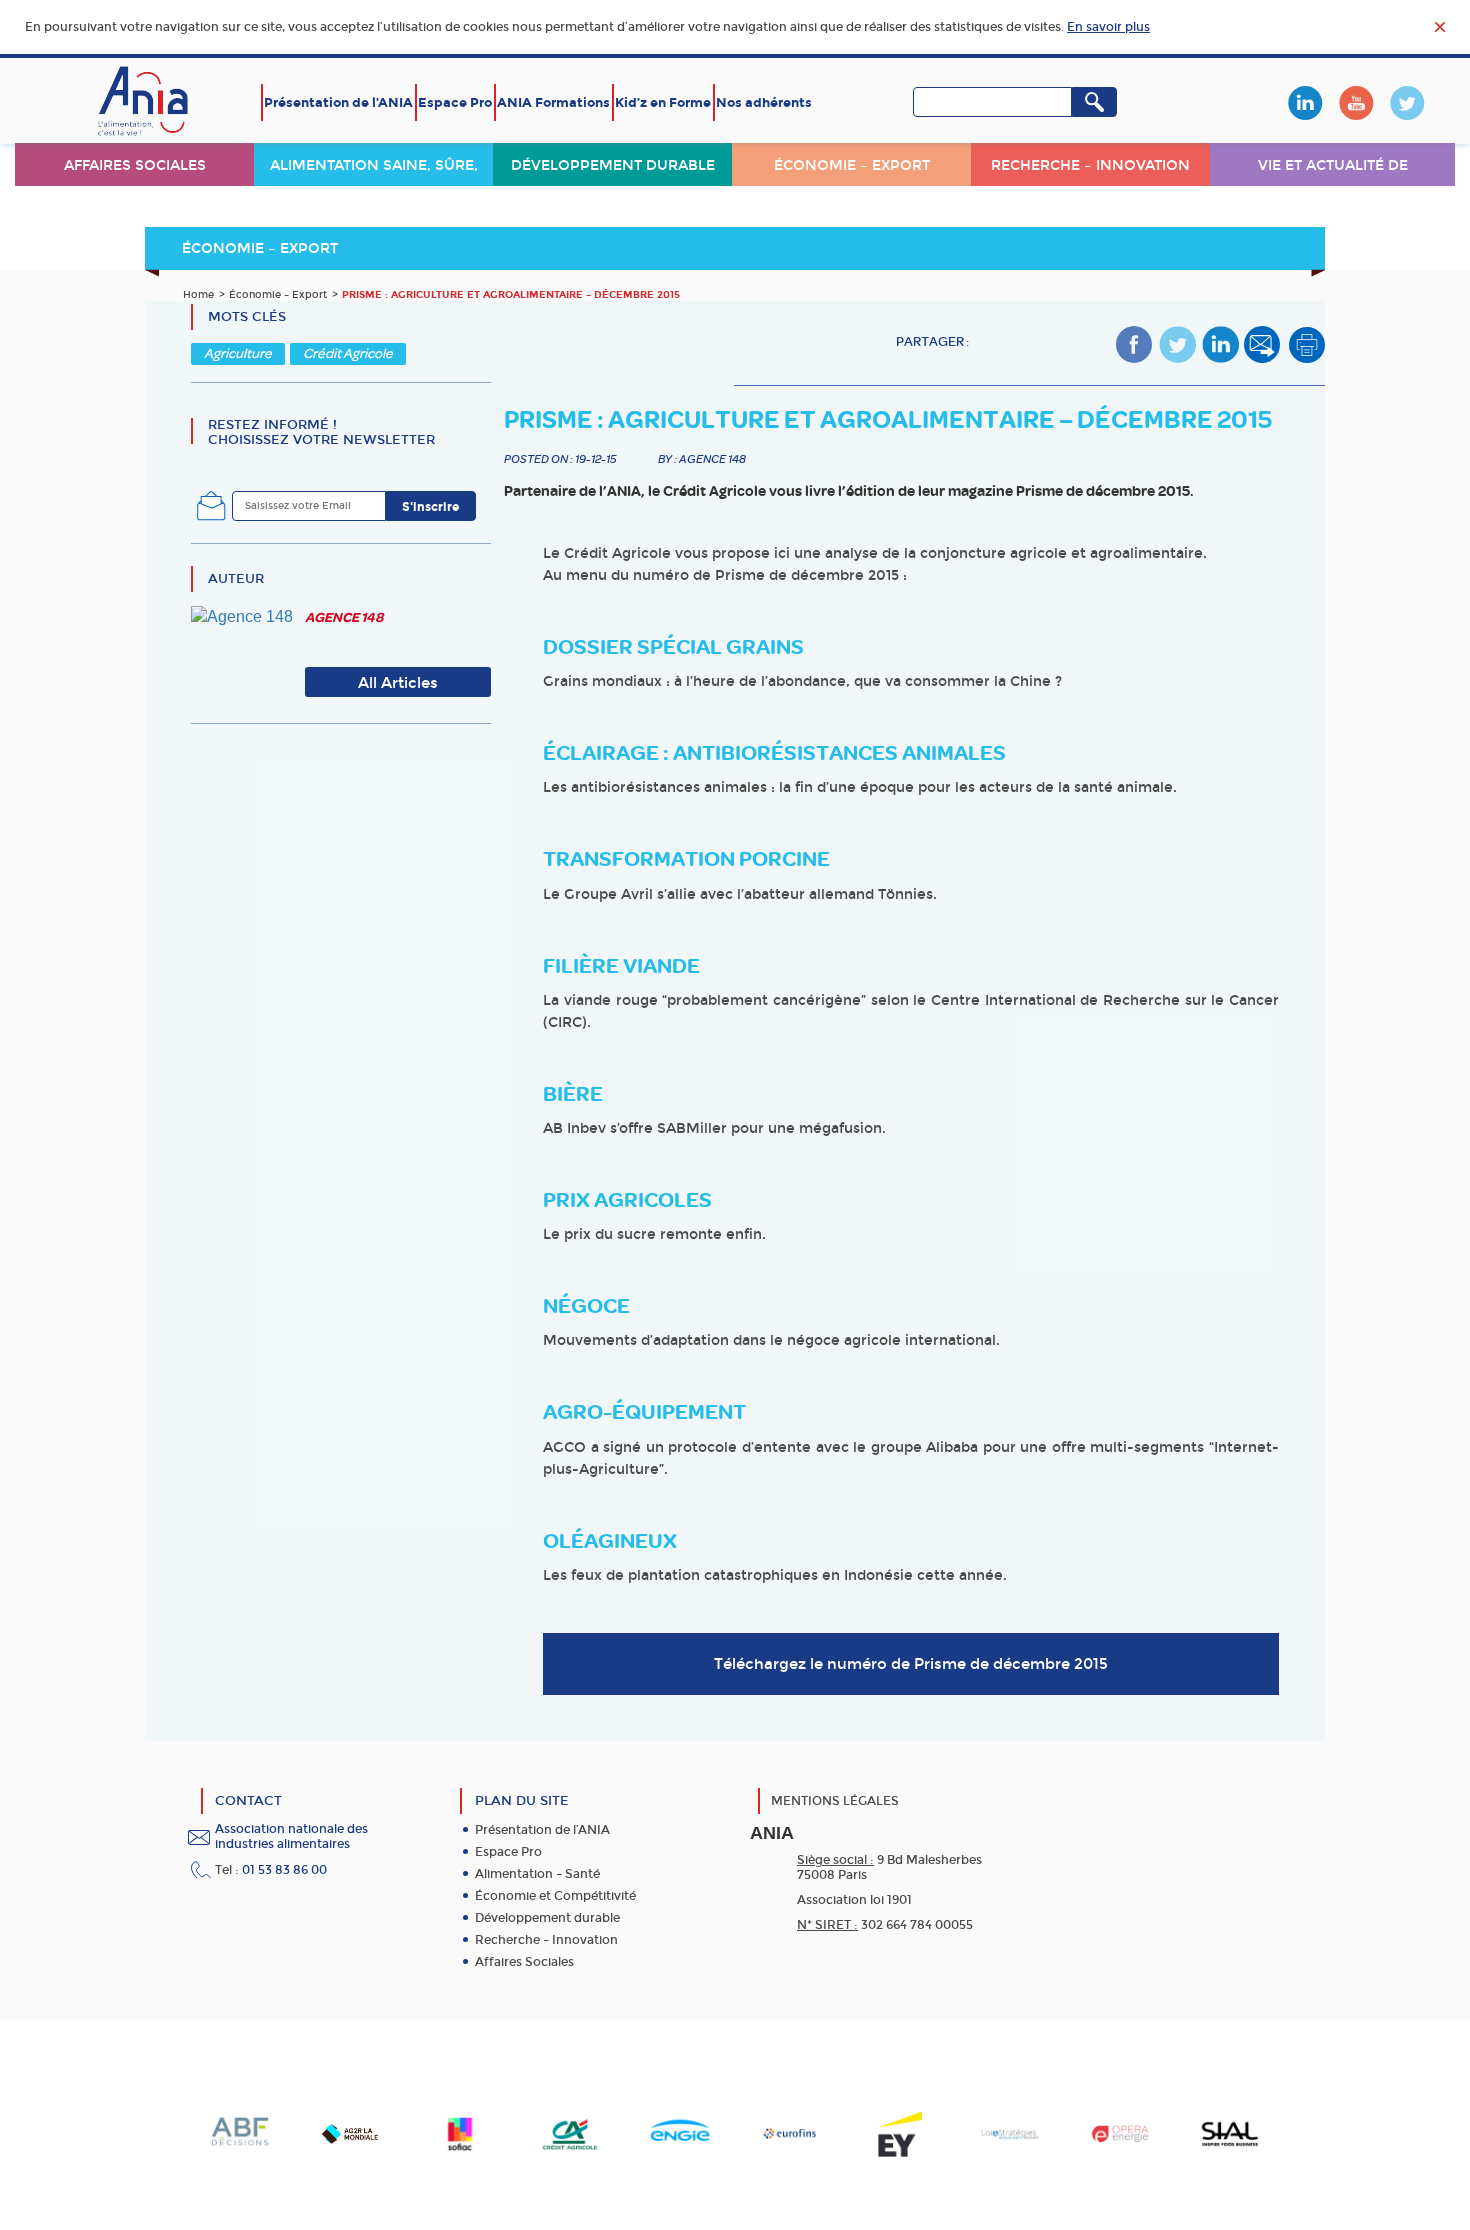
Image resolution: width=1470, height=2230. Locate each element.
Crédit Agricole (348, 353)
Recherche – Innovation (1090, 165)
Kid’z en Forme (663, 102)
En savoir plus (1108, 27)
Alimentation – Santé (537, 1874)
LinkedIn (1305, 103)
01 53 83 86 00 (284, 1870)
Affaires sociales (135, 165)
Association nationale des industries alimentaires (291, 1836)
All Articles (398, 683)
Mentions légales (835, 1801)
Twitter (1407, 103)
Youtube (1356, 103)
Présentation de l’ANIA (338, 102)
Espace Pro (455, 102)
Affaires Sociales (524, 1962)
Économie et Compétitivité (555, 1896)
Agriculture (238, 353)
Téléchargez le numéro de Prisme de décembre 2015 (911, 1664)
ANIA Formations (553, 102)
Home (198, 295)
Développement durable (613, 165)
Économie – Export (852, 165)
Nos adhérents (764, 102)
